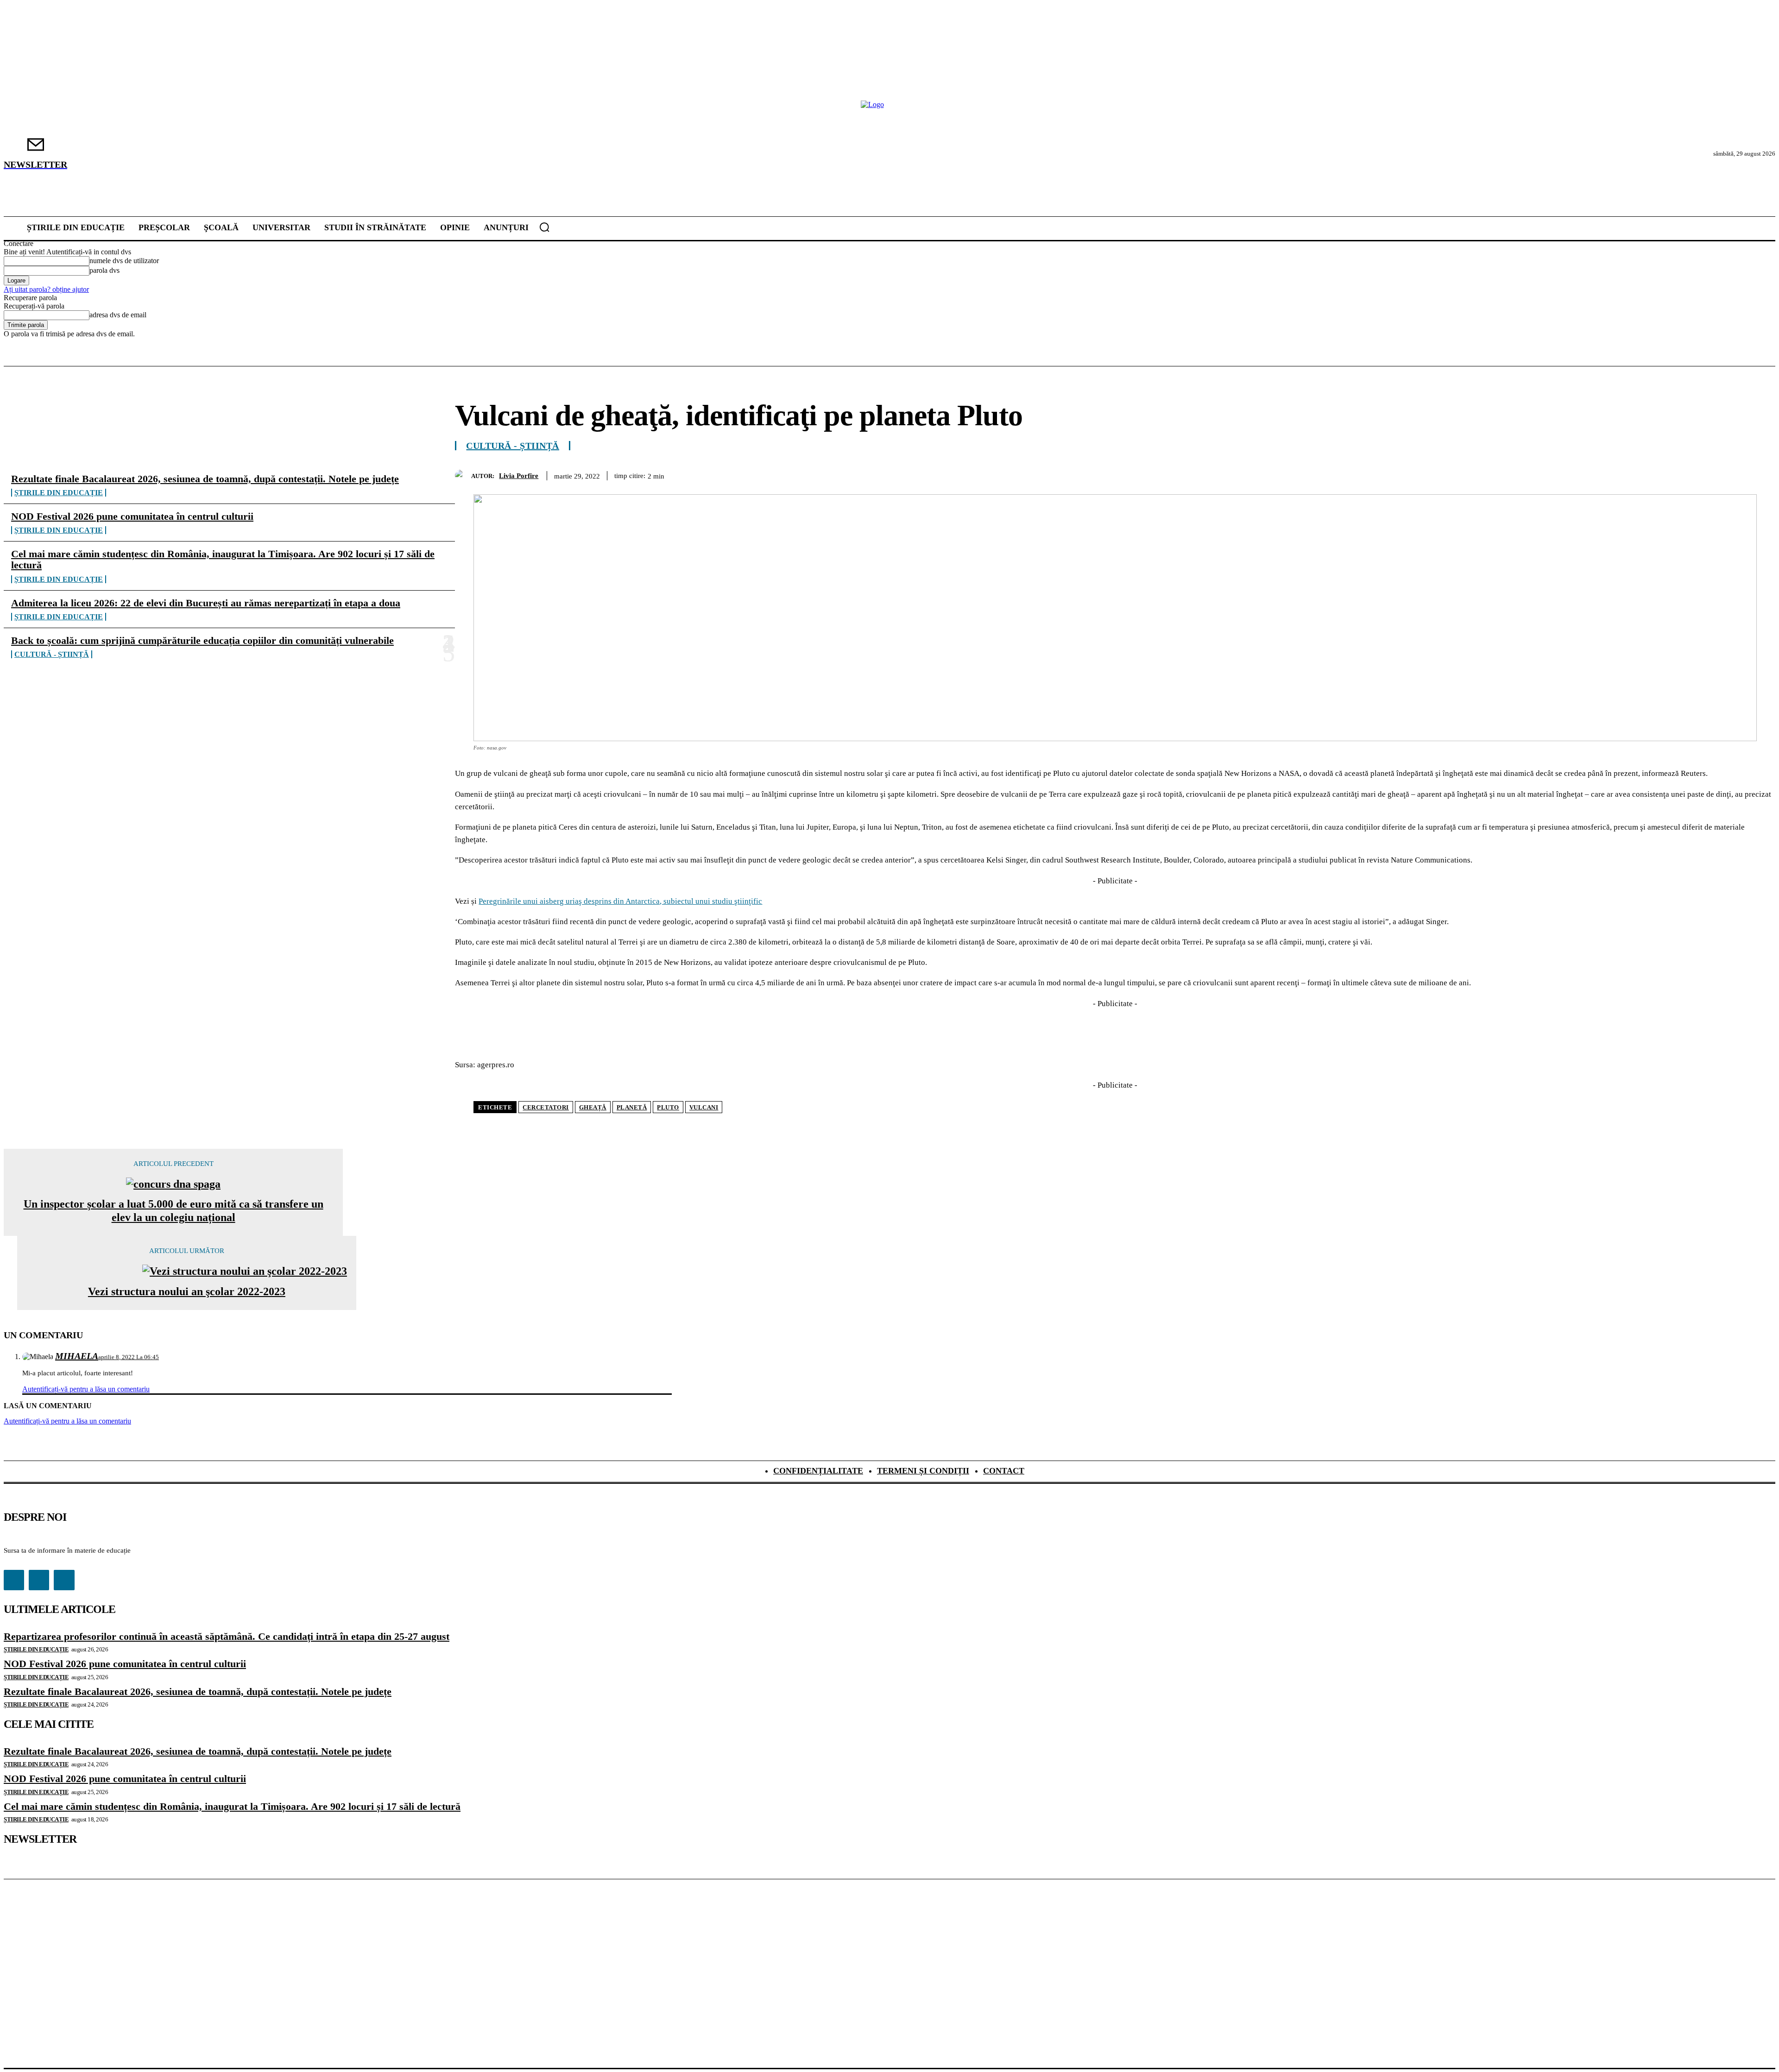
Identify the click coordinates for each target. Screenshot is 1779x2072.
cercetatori (546, 1107)
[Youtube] (64, 1580)
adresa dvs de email (118, 315)
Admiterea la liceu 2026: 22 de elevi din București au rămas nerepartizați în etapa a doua (206, 603)
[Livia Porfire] (463, 475)
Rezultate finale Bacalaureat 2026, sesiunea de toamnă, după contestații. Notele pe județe (205, 479)
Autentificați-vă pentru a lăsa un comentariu (86, 1389)
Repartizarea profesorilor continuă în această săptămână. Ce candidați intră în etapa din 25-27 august (227, 1636)
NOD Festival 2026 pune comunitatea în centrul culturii (132, 516)
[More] (1760, 474)
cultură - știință (52, 654)
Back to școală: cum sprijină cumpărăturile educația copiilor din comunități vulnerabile (202, 640)
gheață (593, 1107)
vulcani (704, 1107)
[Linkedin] (1726, 474)
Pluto (668, 1107)
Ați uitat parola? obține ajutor (46, 289)
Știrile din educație (59, 493)
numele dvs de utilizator (124, 261)
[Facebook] (1592, 474)
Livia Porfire (519, 476)
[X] (1626, 474)
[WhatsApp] (1692, 474)
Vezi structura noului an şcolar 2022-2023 (187, 1291)
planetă (632, 1107)
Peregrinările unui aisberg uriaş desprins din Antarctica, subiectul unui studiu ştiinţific (620, 901)
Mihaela (77, 1356)
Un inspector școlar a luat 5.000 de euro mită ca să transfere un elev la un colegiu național (173, 1211)
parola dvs (104, 270)
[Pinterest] (1659, 474)
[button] (544, 227)
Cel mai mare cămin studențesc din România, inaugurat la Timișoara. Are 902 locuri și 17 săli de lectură (223, 559)
